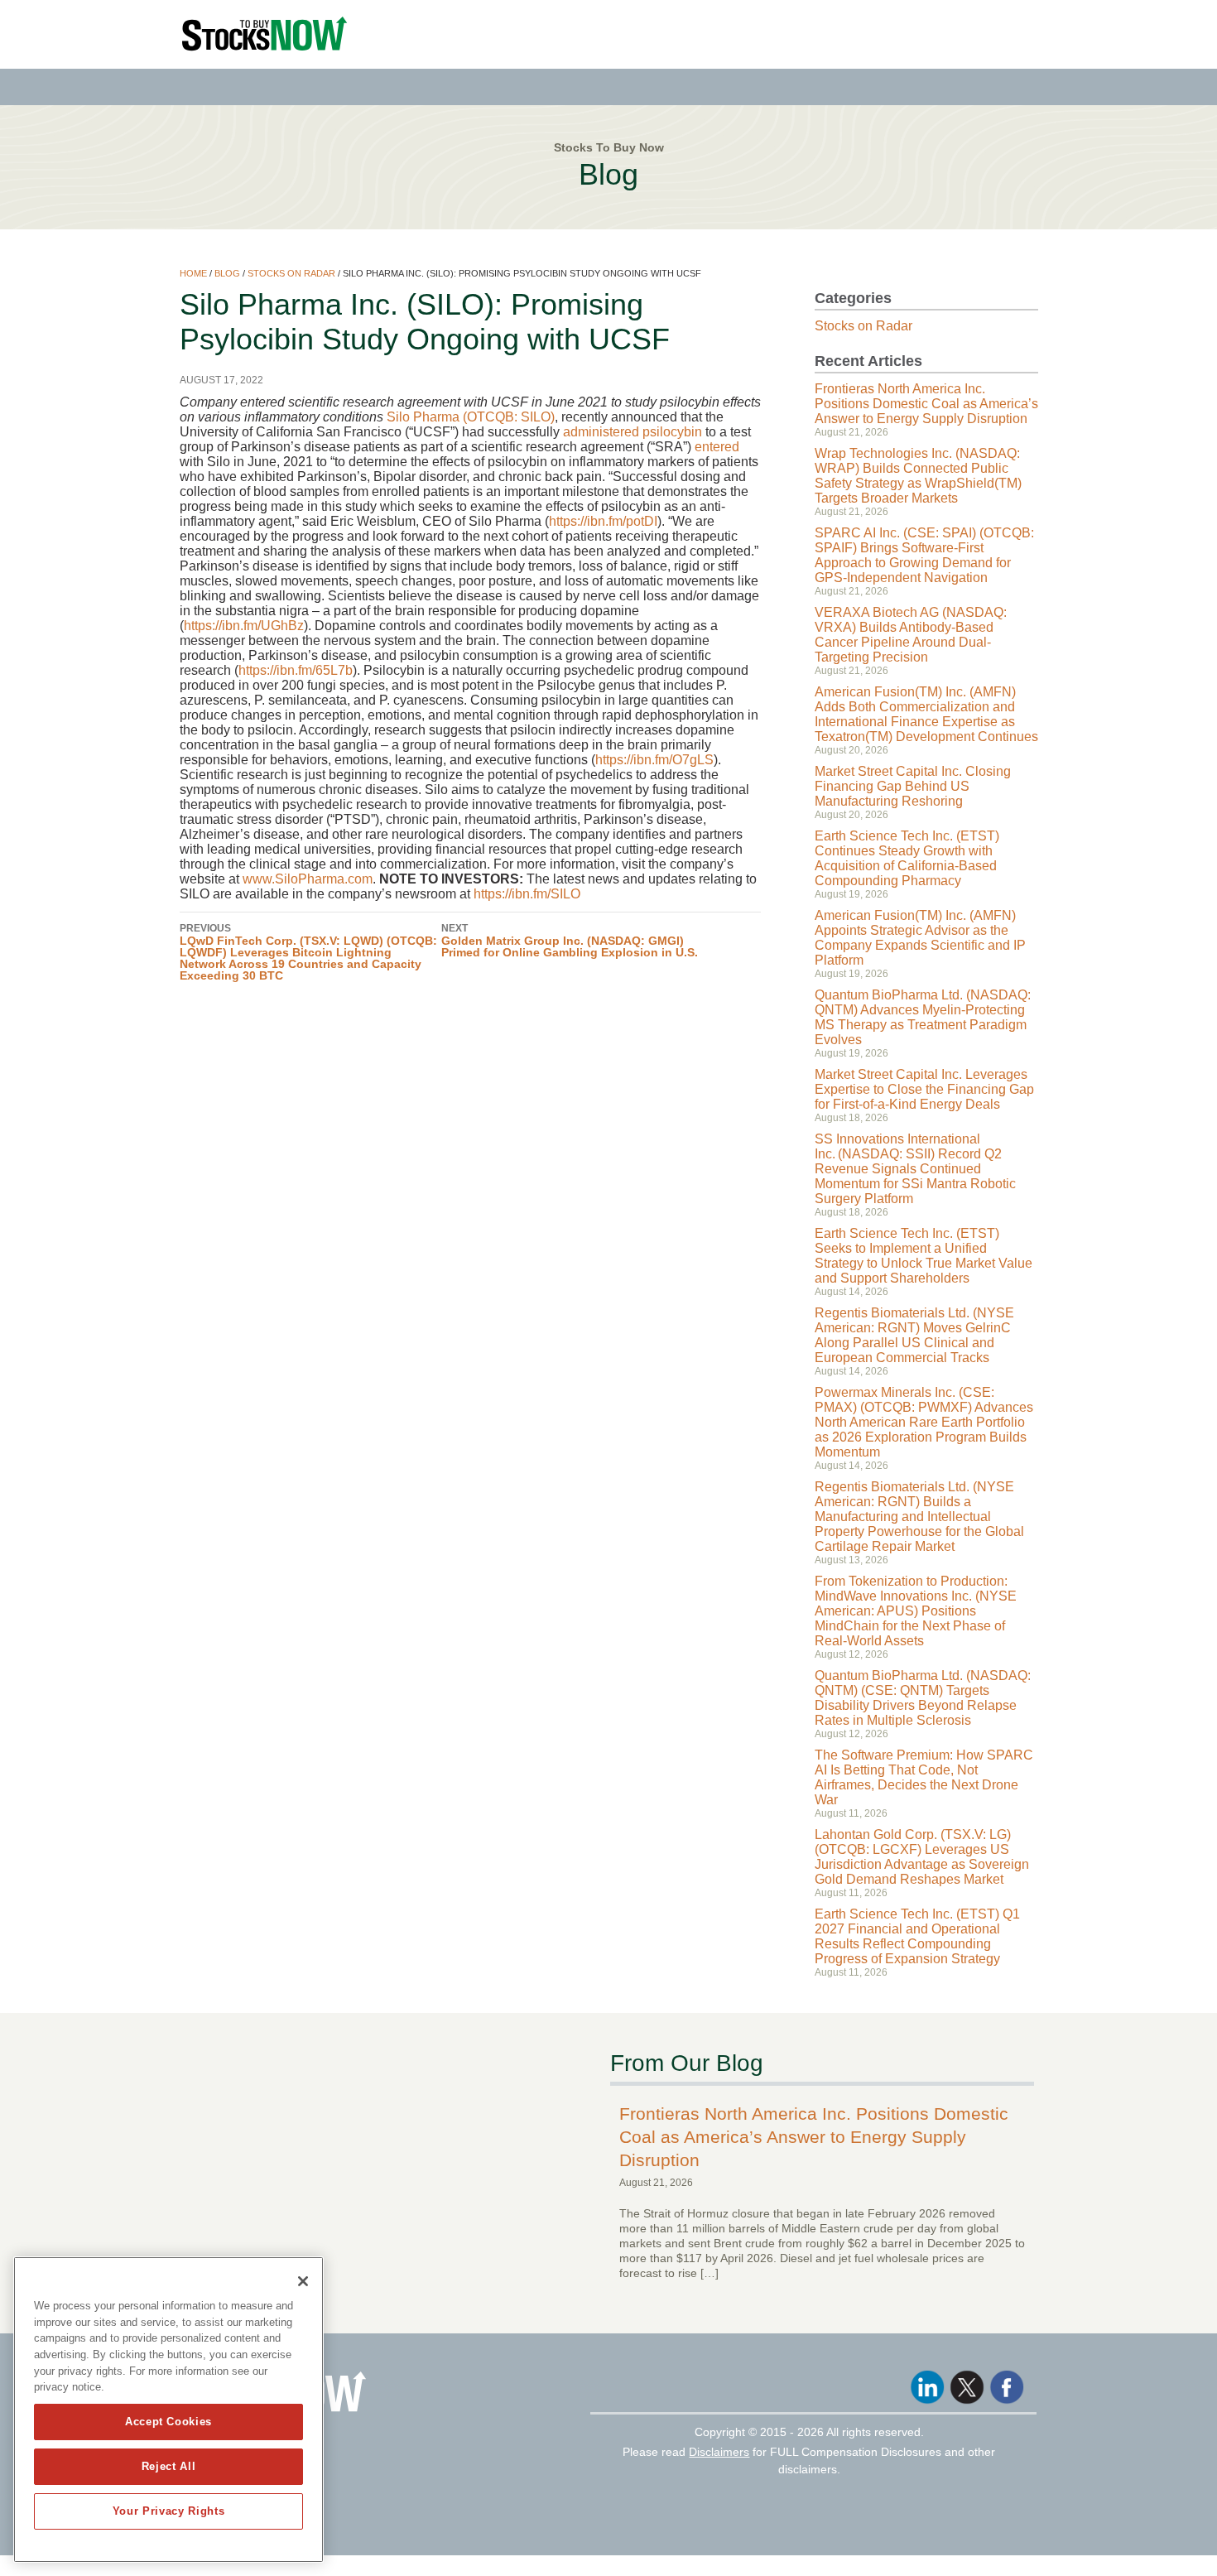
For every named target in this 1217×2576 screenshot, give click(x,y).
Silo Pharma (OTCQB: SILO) (471, 417)
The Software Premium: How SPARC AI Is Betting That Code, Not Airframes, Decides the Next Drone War (924, 1777)
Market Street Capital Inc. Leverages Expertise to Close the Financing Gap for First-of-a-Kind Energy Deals (924, 1089)
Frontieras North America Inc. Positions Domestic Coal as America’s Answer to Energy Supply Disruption (926, 404)
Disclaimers (719, 2452)
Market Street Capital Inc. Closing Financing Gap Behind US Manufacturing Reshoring (913, 786)
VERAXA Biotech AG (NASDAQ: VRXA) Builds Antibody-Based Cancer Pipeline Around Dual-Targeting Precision (911, 635)
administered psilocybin (633, 432)
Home (193, 273)
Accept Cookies (168, 2422)
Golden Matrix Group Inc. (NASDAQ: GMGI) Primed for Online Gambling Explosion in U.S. (570, 941)
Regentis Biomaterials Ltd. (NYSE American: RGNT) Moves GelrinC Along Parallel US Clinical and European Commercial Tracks (914, 1335)
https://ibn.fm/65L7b (296, 670)
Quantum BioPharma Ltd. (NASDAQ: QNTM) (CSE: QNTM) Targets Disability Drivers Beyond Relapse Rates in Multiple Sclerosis (923, 1698)
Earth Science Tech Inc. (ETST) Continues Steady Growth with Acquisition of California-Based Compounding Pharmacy (907, 858)
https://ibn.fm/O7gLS (654, 760)
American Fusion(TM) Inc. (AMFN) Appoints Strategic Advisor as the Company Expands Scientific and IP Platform (920, 938)
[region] (168, 2410)
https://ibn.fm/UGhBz (244, 626)
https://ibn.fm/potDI (603, 521)
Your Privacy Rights (168, 2511)
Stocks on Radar (291, 273)
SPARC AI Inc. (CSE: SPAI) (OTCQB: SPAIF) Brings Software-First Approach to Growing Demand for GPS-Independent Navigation (924, 555)
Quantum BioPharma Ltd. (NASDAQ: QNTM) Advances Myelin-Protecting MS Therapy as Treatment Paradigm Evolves (923, 1017)
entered (717, 447)
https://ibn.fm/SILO (527, 894)
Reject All (169, 2466)
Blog (227, 273)
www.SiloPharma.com (308, 879)
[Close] (303, 2281)
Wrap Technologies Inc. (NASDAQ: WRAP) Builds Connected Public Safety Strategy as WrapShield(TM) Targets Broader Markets (918, 476)
